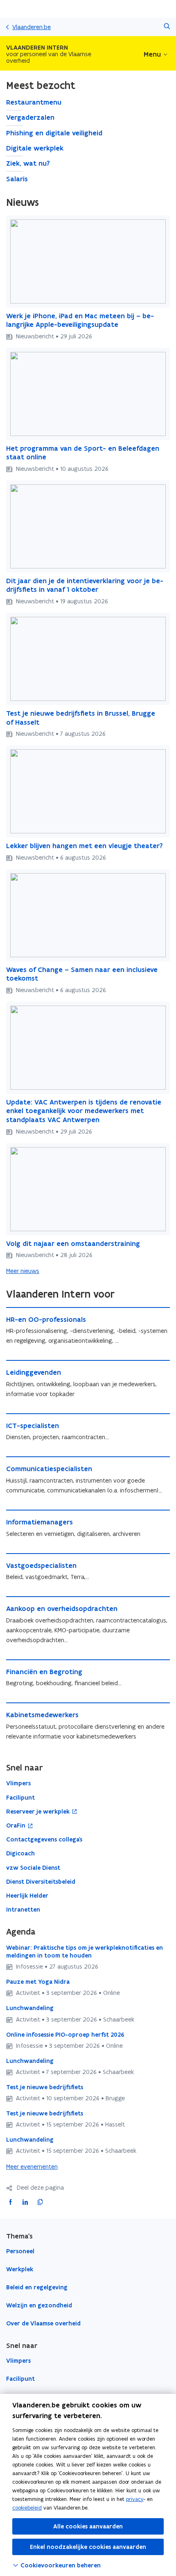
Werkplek (20, 2269)
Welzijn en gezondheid (39, 2305)
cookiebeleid (27, 2508)
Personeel (20, 2251)
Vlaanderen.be (32, 27)
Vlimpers (18, 2361)
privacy (135, 2499)
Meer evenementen (32, 2166)
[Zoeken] (167, 27)
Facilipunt (20, 2379)
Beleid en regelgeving (37, 2287)
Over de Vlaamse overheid (43, 2323)
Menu (152, 54)
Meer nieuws (23, 1271)
